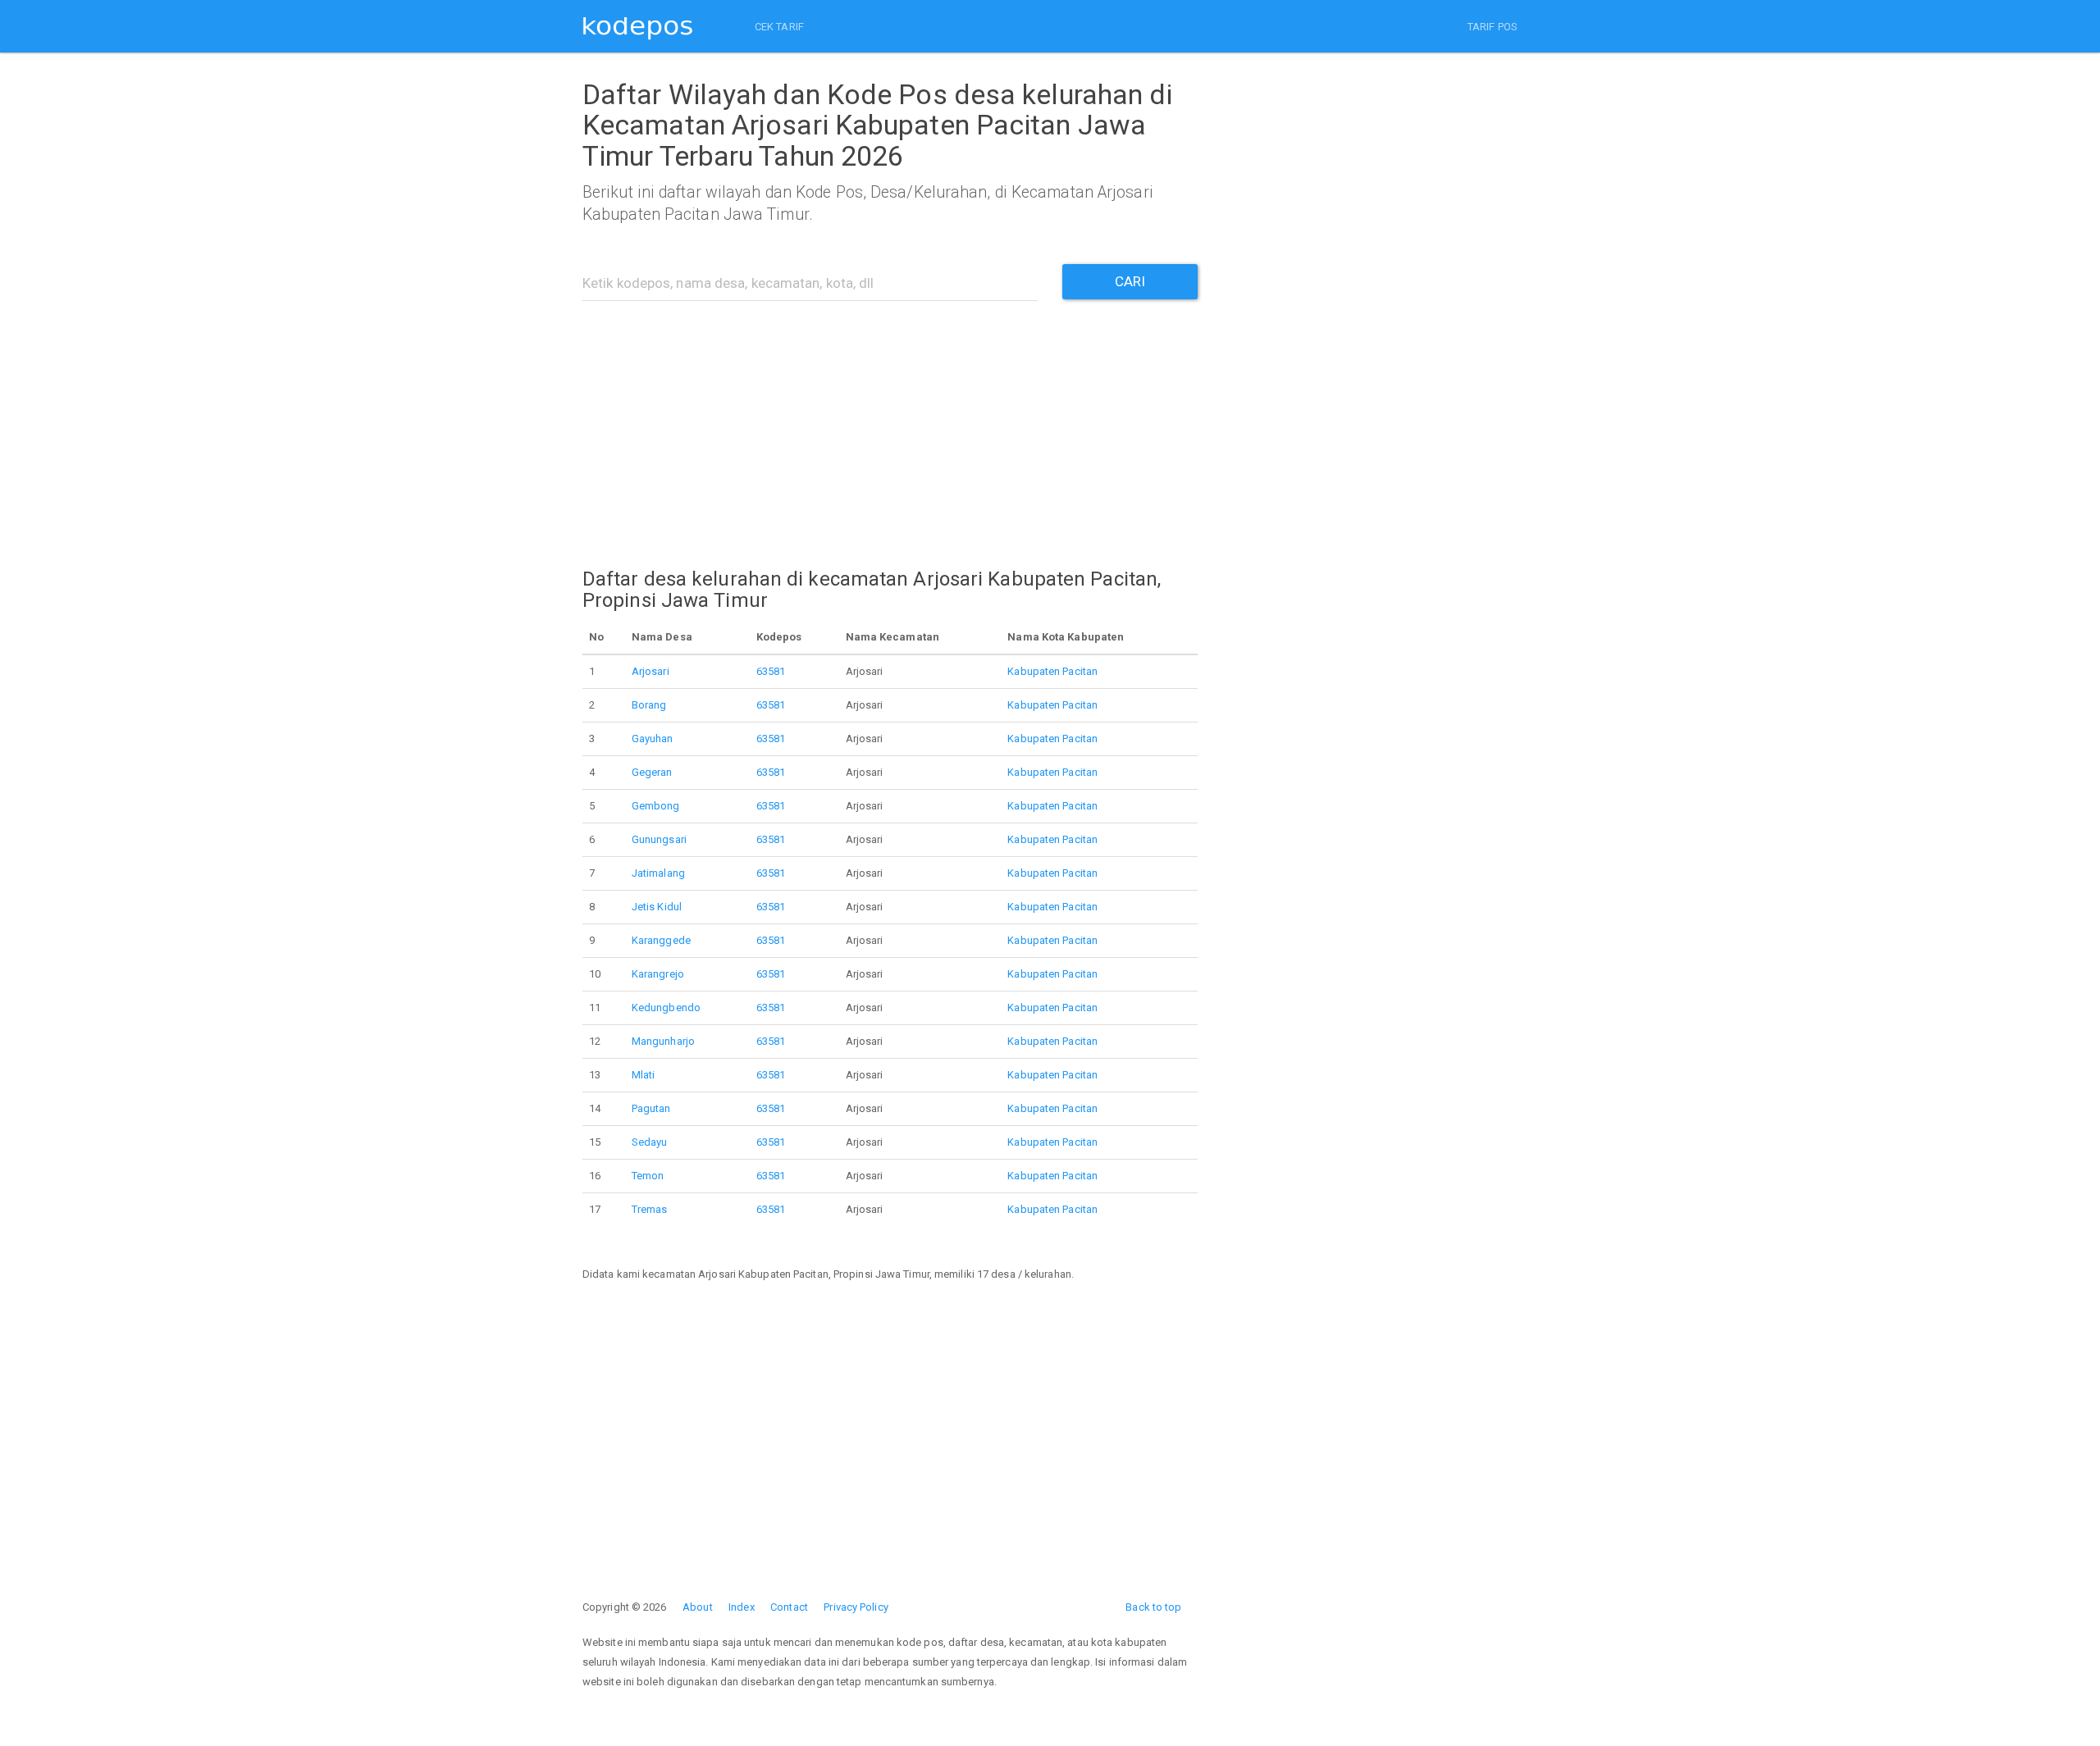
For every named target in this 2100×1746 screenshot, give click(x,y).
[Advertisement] (890, 424)
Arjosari (651, 671)
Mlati (644, 1075)
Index (742, 1607)
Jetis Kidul (657, 907)
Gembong (656, 806)
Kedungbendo (666, 1007)
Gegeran (652, 772)
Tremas (650, 1209)
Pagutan (651, 1108)
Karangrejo (658, 974)
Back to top (1153, 1607)
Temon (648, 1176)
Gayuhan (653, 739)
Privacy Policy (856, 1607)
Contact (789, 1607)
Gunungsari (659, 839)
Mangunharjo (663, 1041)
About (698, 1607)
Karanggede (661, 940)
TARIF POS (1493, 27)
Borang (649, 705)
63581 (771, 671)
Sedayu (650, 1142)
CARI (1130, 281)
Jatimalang (658, 873)
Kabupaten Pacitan (1052, 671)
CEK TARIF (779, 27)
